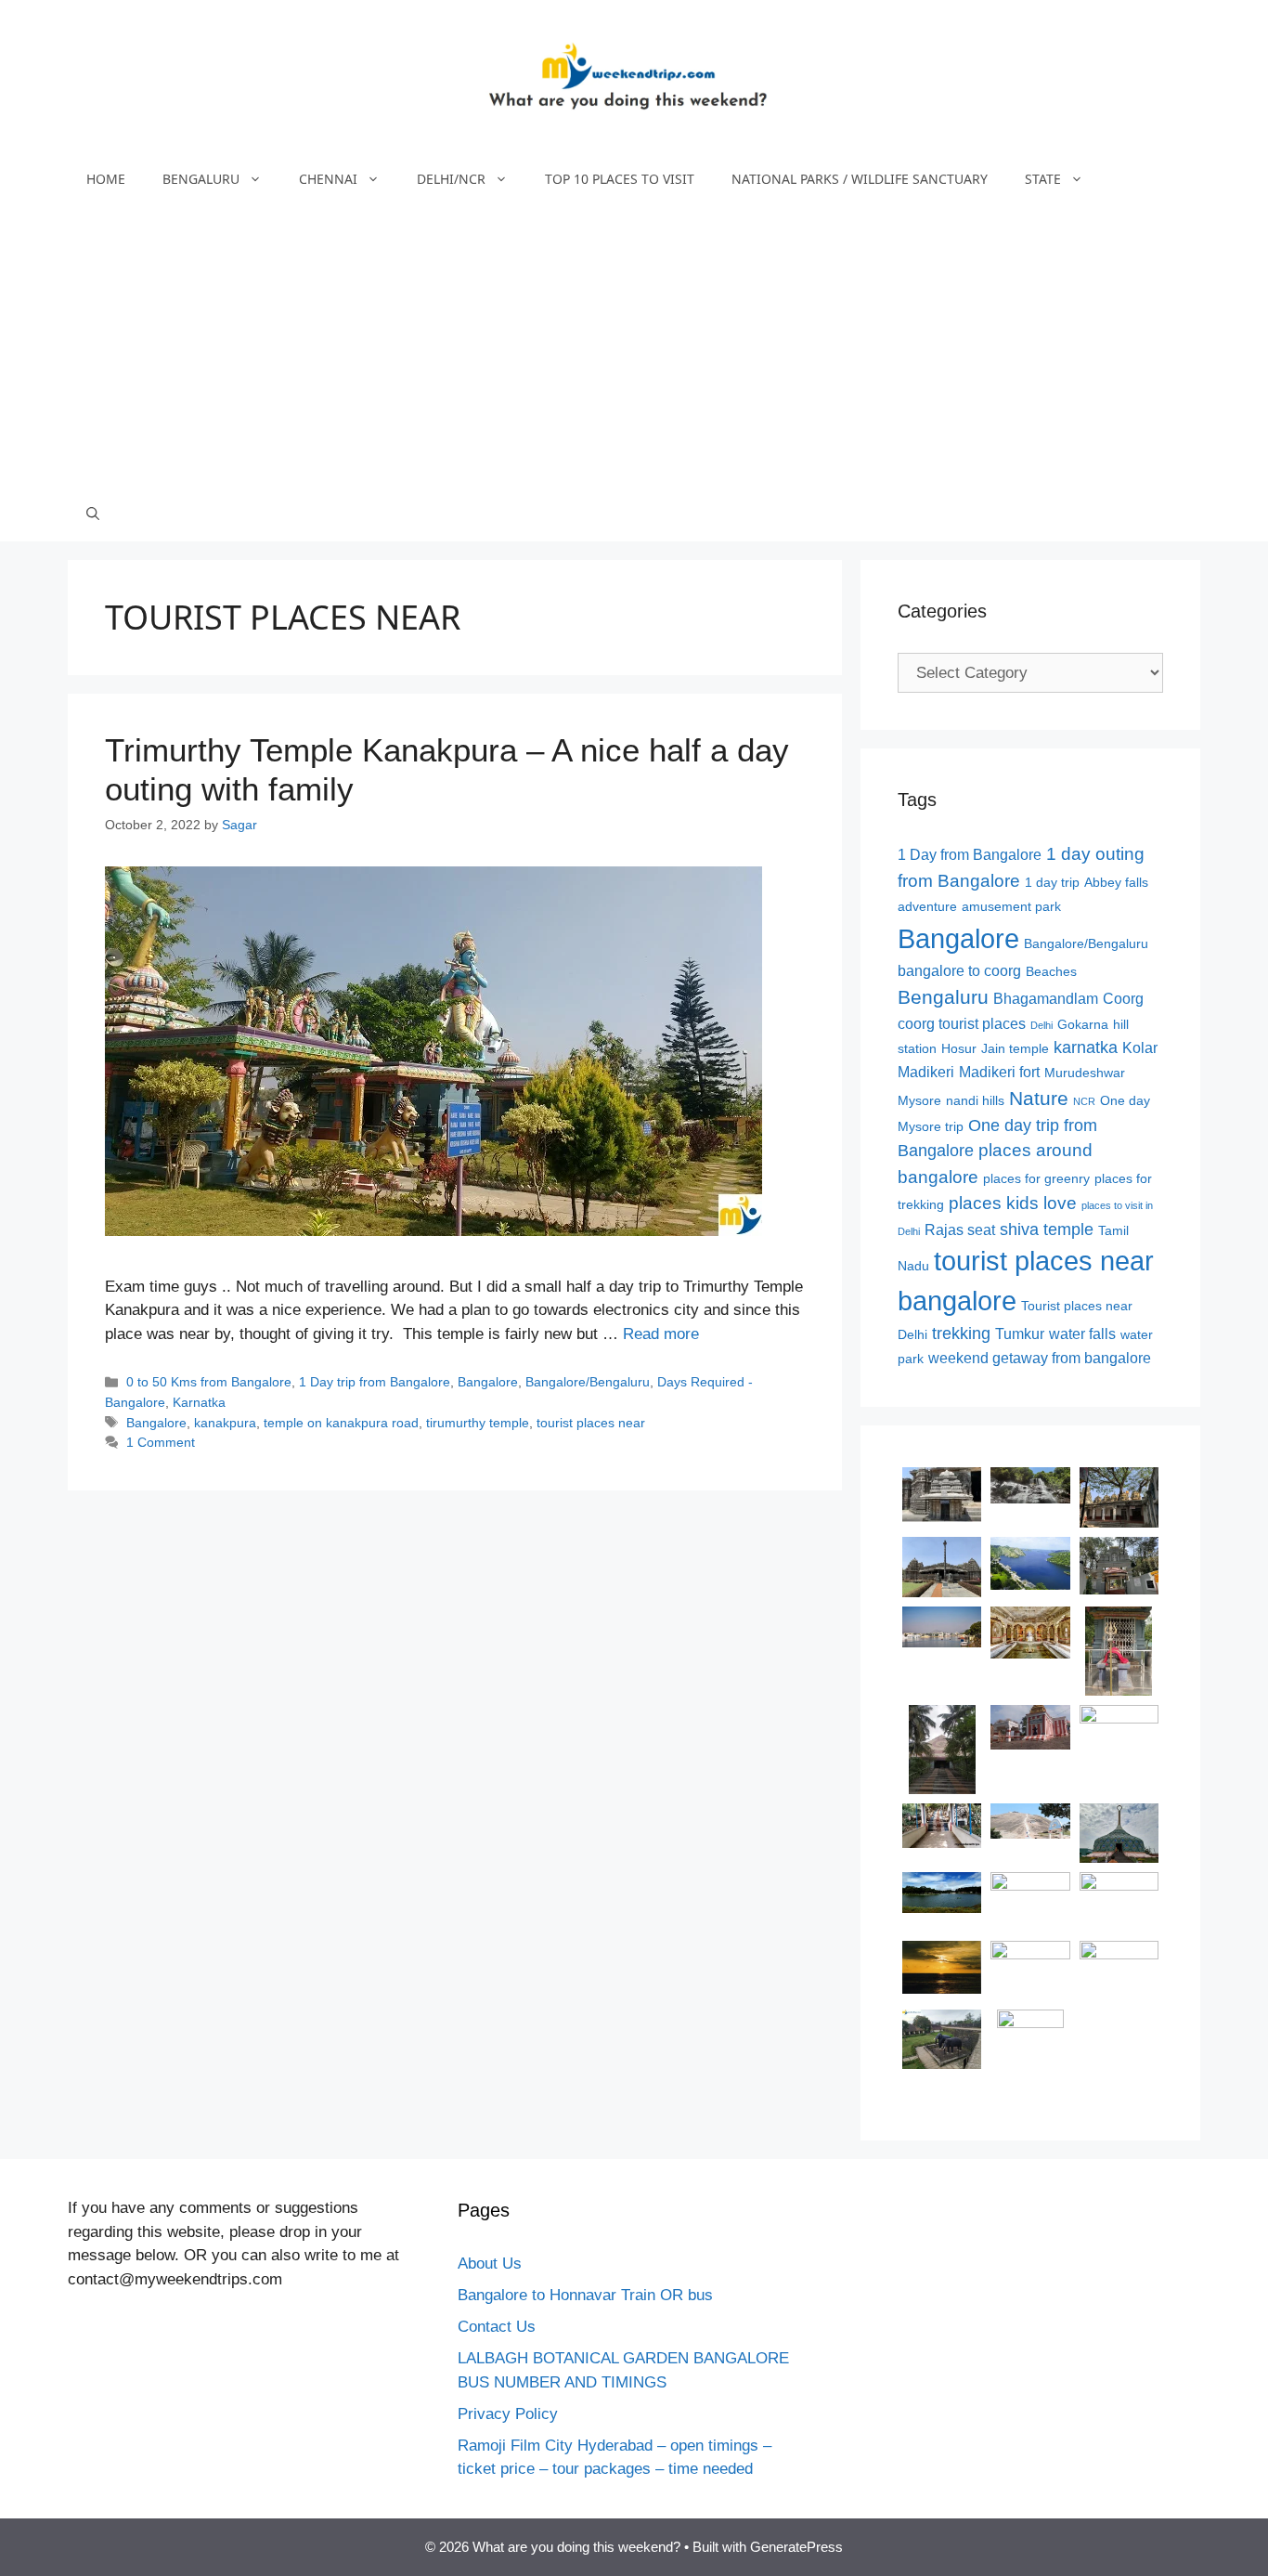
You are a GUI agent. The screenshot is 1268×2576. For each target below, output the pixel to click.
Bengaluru (201, 179)
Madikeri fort (999, 1072)
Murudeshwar (1085, 1073)
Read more (661, 1334)
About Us (490, 2264)
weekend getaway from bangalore (1040, 1358)
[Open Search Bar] (93, 514)
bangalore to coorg (959, 971)
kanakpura (225, 1423)
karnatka (1086, 1047)
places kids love (1013, 1203)
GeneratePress (796, 2547)
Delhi (1042, 1025)
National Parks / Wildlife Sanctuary (860, 179)
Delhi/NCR (451, 179)
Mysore (919, 1101)
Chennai (328, 179)
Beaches (1051, 972)
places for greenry (1036, 1179)
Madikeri (926, 1072)
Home (106, 179)
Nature (1039, 1098)
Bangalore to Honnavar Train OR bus (585, 2295)
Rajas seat (960, 1230)
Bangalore (488, 1382)
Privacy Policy (508, 2414)
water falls (1082, 1334)
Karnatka (199, 1402)
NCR (1084, 1101)
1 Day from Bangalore (970, 855)
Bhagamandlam (1046, 999)
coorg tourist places (962, 1024)
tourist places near (591, 1423)
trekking (961, 1334)
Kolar (1140, 1048)
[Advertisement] (634, 346)
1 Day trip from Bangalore (375, 1382)
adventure (927, 907)
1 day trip (1052, 883)
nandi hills (975, 1101)
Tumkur (1020, 1334)
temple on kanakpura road (341, 1423)
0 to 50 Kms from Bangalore (209, 1382)
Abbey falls (1116, 883)
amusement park (1011, 907)
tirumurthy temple (478, 1423)
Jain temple (1015, 1049)
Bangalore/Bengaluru (588, 1382)
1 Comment (161, 1442)
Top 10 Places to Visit (620, 179)
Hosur (959, 1049)
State (1043, 179)
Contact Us (497, 2327)
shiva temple (1047, 1229)
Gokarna (1083, 1025)
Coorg (1123, 999)
